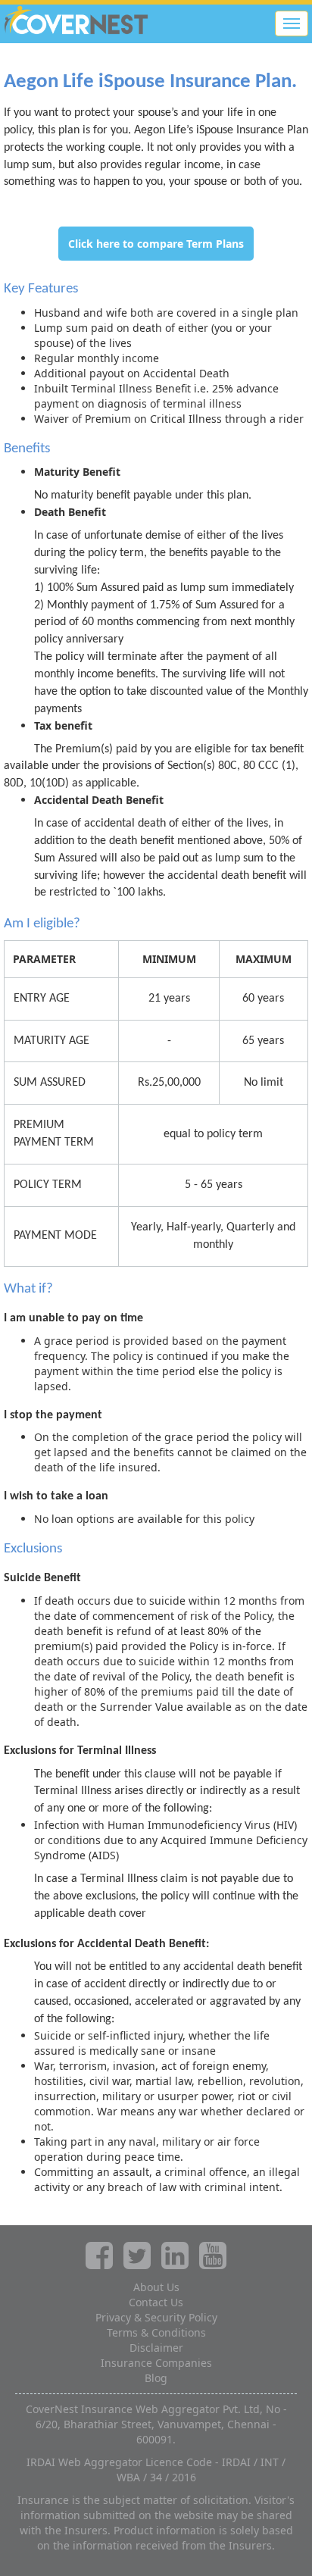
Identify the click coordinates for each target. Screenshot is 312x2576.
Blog (156, 2378)
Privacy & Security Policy (156, 2317)
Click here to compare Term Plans (156, 244)
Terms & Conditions (156, 2332)
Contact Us (156, 2302)
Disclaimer (156, 2348)
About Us (156, 2287)
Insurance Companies (156, 2363)
